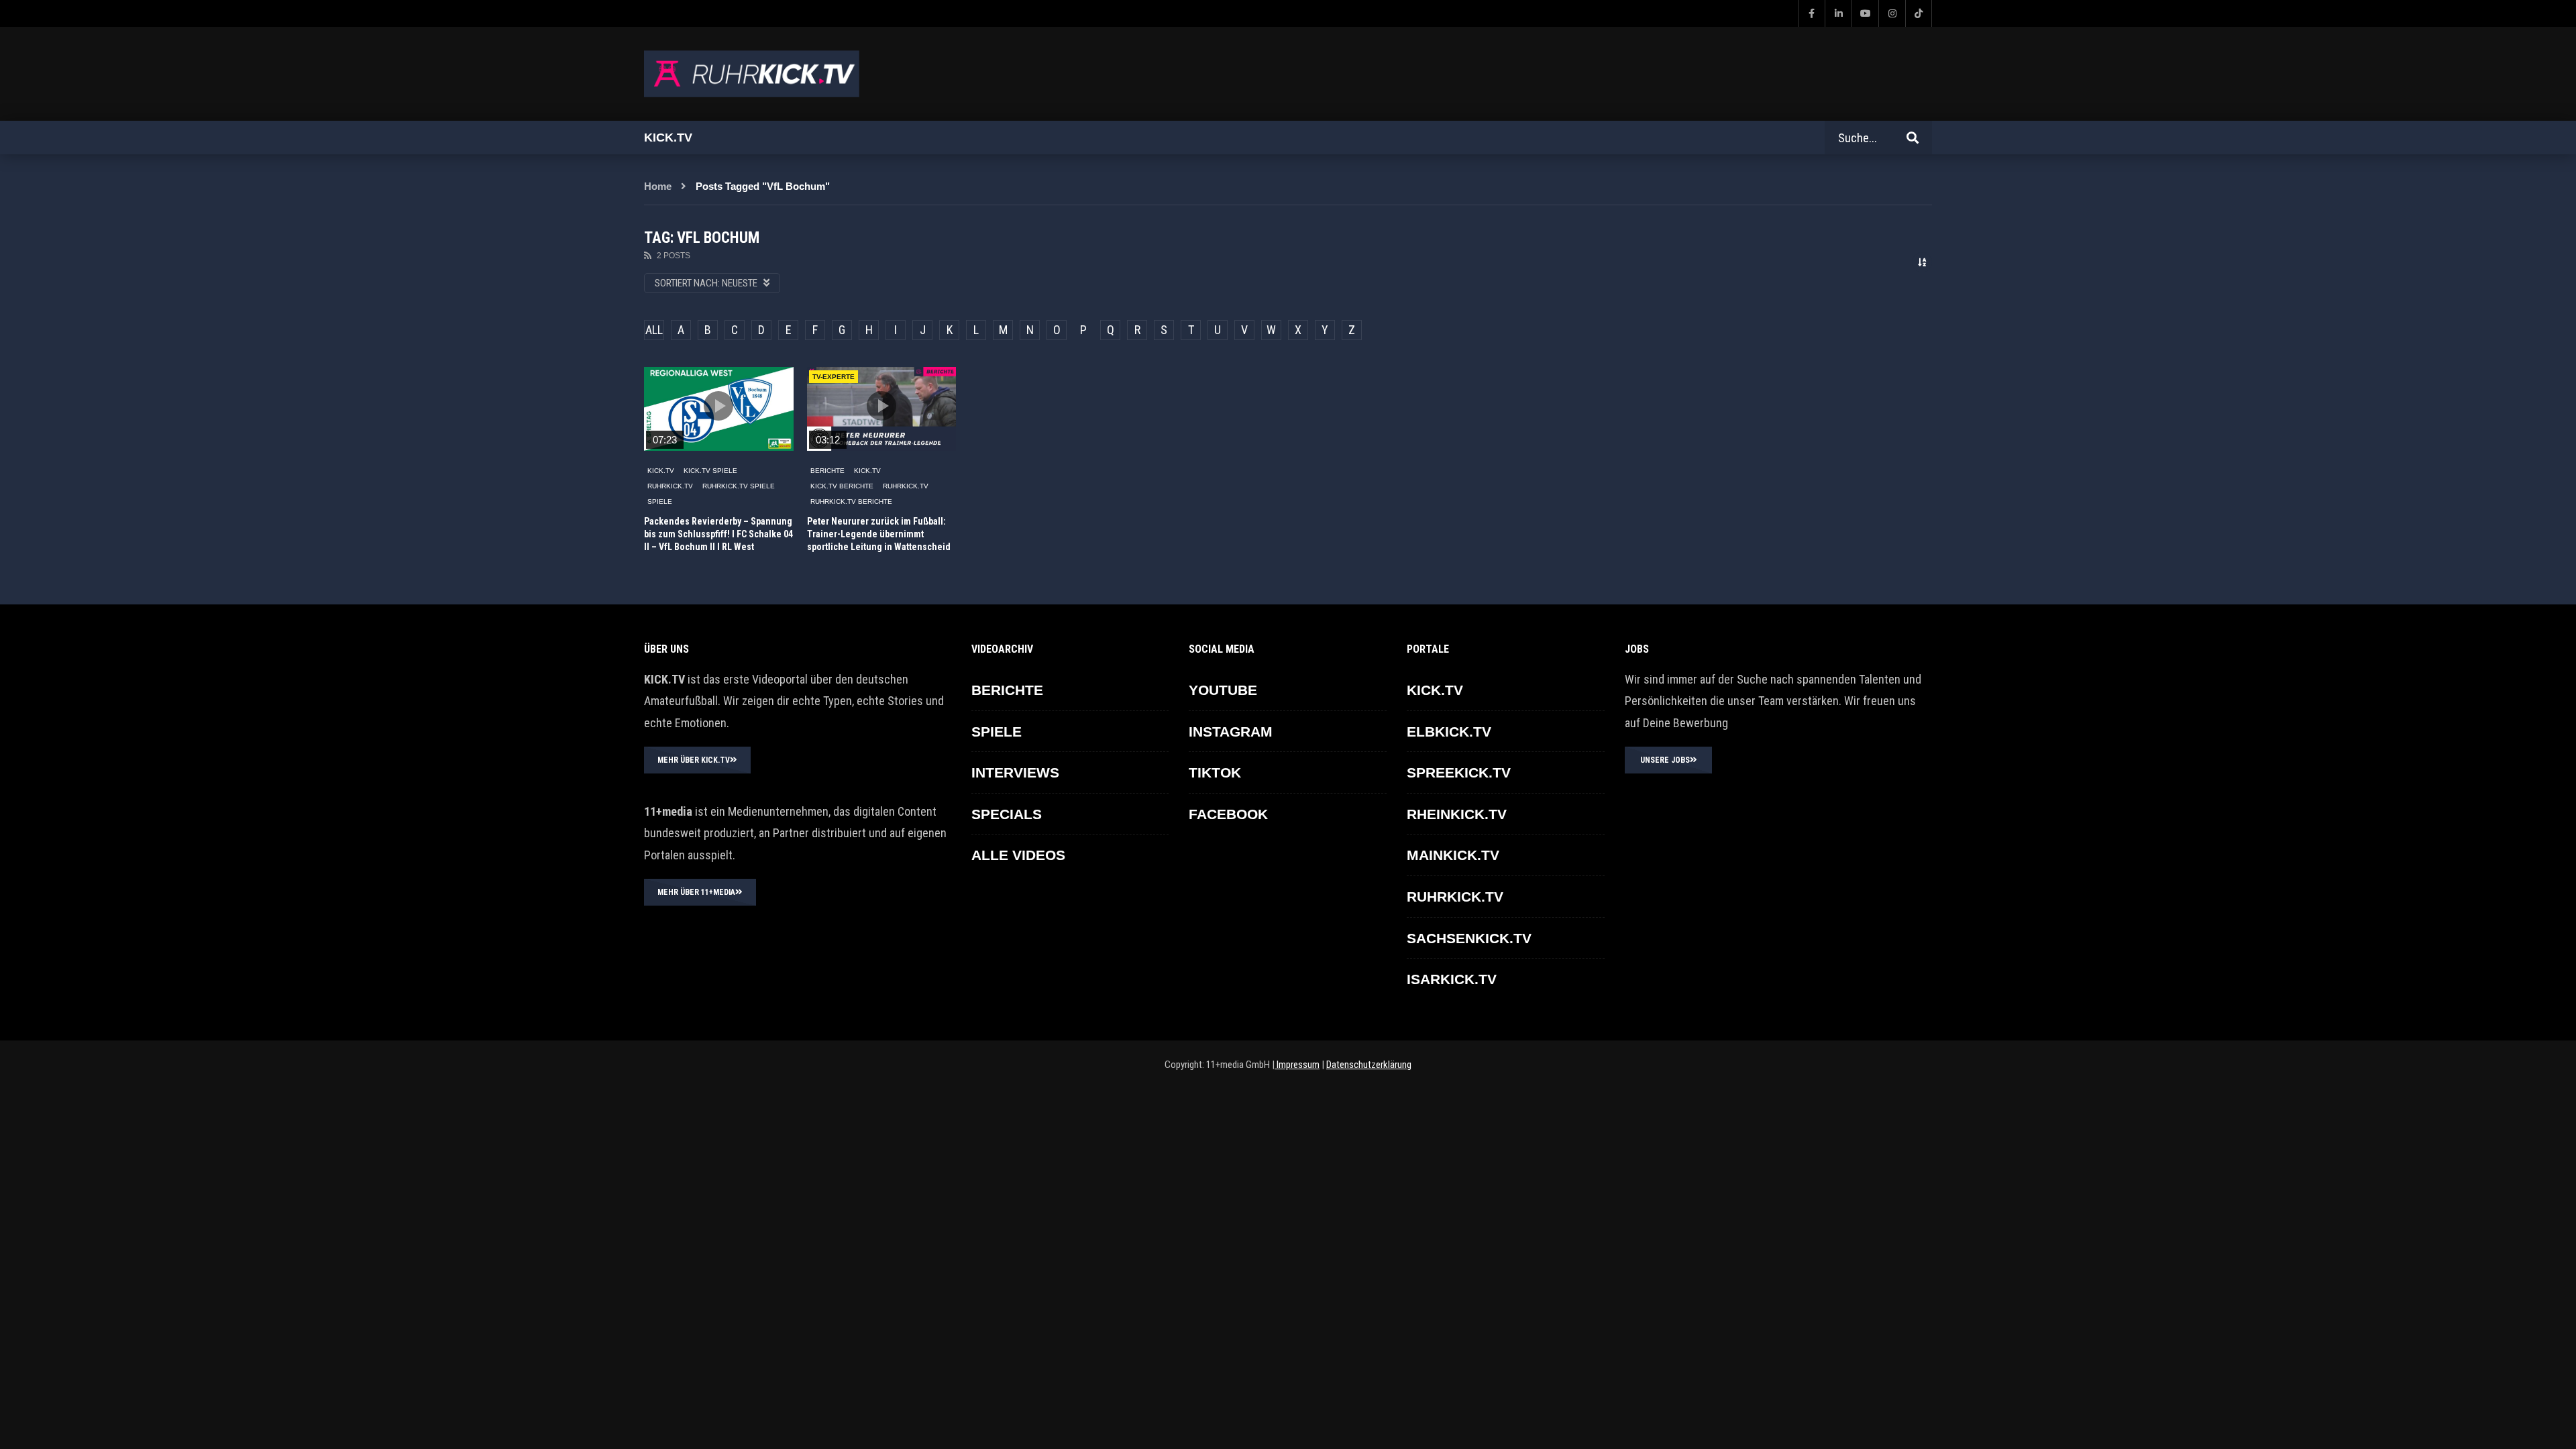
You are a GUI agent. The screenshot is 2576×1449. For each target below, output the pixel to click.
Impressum (1297, 1065)
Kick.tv (668, 138)
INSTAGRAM (1231, 732)
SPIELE (660, 501)
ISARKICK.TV (1452, 979)
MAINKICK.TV (1453, 855)
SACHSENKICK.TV (1469, 938)
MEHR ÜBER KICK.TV (694, 760)
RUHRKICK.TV (670, 486)
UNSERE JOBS (1665, 760)
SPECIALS (1007, 814)
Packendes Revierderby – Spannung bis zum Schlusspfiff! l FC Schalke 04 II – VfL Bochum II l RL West (718, 534)
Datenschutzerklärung (1369, 1065)
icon (718, 406)
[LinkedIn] (1838, 13)
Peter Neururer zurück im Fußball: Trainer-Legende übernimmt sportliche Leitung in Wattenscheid (879, 534)
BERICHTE (827, 471)
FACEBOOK (1228, 814)
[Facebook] (1811, 13)
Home (658, 186)
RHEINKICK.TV (1457, 814)
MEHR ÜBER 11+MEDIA (696, 892)
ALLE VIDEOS (1018, 855)
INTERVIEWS (1015, 772)
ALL (654, 330)
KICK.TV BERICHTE (842, 486)
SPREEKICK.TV (1459, 772)
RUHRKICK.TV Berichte (851, 501)
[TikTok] (1919, 13)
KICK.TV (661, 471)
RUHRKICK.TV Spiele (739, 486)
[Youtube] (1865, 13)
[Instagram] (1892, 13)
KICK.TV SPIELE (710, 471)
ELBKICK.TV (1449, 732)
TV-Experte (834, 377)
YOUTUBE (1223, 690)
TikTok (1215, 772)
